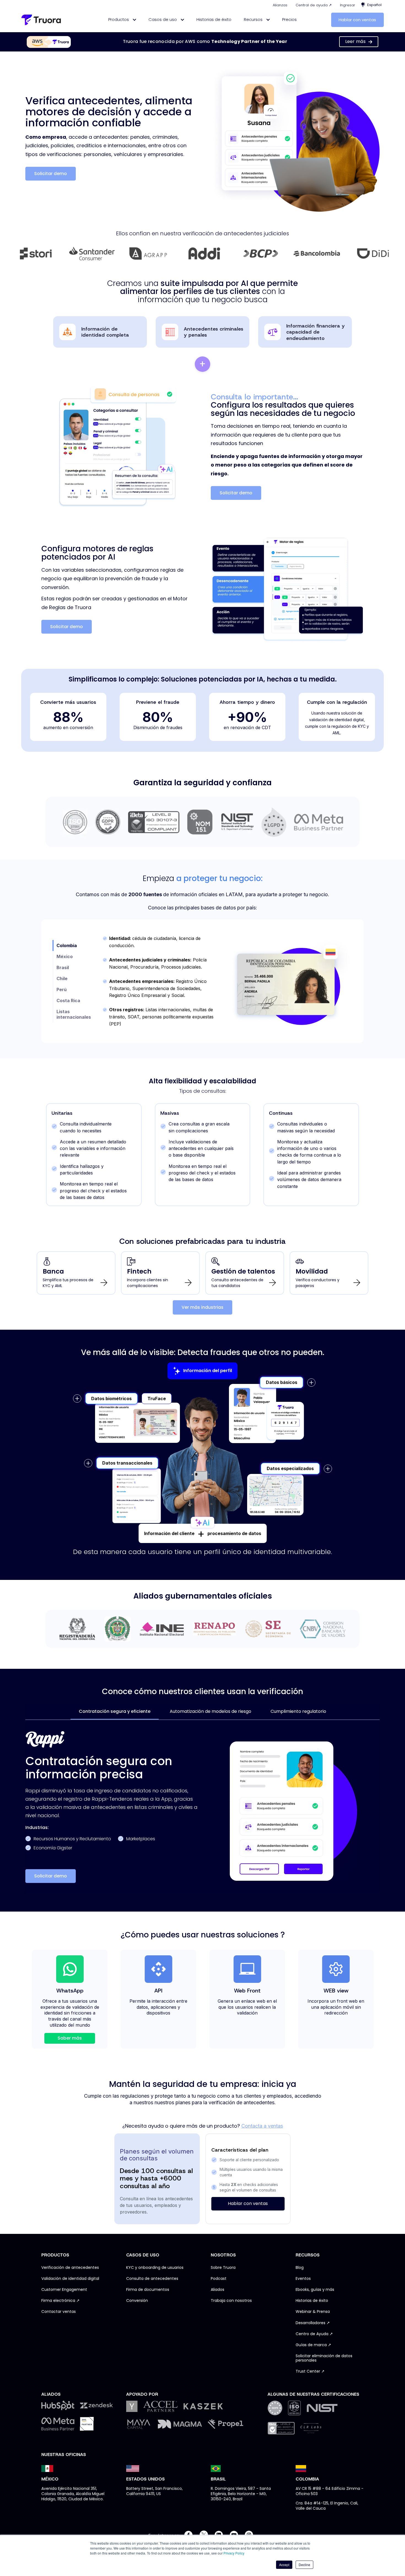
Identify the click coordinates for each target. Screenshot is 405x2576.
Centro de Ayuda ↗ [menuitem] (314, 2334)
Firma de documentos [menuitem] (148, 2290)
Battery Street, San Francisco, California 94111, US (154, 2491)
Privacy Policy (234, 2553)
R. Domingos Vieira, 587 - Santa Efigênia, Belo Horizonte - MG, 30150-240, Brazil (241, 2494)
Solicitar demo (51, 174)
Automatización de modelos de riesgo (210, 1711)
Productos (119, 19)
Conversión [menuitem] (137, 2301)
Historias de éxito (214, 19)
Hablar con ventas (357, 20)
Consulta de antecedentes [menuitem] (152, 2279)
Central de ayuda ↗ (314, 5)
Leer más (355, 41)
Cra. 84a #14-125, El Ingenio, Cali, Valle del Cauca (327, 2506)
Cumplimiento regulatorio (298, 1711)
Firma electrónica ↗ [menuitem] (60, 2301)
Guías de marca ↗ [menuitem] (313, 2345)
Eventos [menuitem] (303, 2279)
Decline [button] (304, 2565)
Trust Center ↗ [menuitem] (310, 2371)
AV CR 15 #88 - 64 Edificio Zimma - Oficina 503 (330, 2491)
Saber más (70, 2038)
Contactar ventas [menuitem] (59, 2312)
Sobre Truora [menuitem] (223, 2268)
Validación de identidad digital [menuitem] (70, 2279)
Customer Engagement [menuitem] (64, 2290)
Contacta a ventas (262, 2126)
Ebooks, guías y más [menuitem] (315, 2290)
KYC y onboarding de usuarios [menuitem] (155, 2268)
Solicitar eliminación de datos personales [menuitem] (324, 2358)
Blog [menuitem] (300, 2268)
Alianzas (280, 5)
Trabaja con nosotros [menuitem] (231, 2301)
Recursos (254, 19)
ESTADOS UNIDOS (145, 2479)
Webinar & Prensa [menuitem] (313, 2312)
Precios (289, 19)
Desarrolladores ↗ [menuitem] (313, 2323)
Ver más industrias (202, 1307)
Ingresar (348, 5)
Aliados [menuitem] (218, 2290)
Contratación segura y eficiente (115, 1711)
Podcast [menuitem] (219, 2279)
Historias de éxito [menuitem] (312, 2301)
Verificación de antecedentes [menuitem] (70, 2268)
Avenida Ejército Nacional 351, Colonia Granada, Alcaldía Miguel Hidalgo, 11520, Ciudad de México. (73, 2494)
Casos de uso (163, 19)
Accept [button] (284, 2565)
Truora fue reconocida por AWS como (205, 41)
